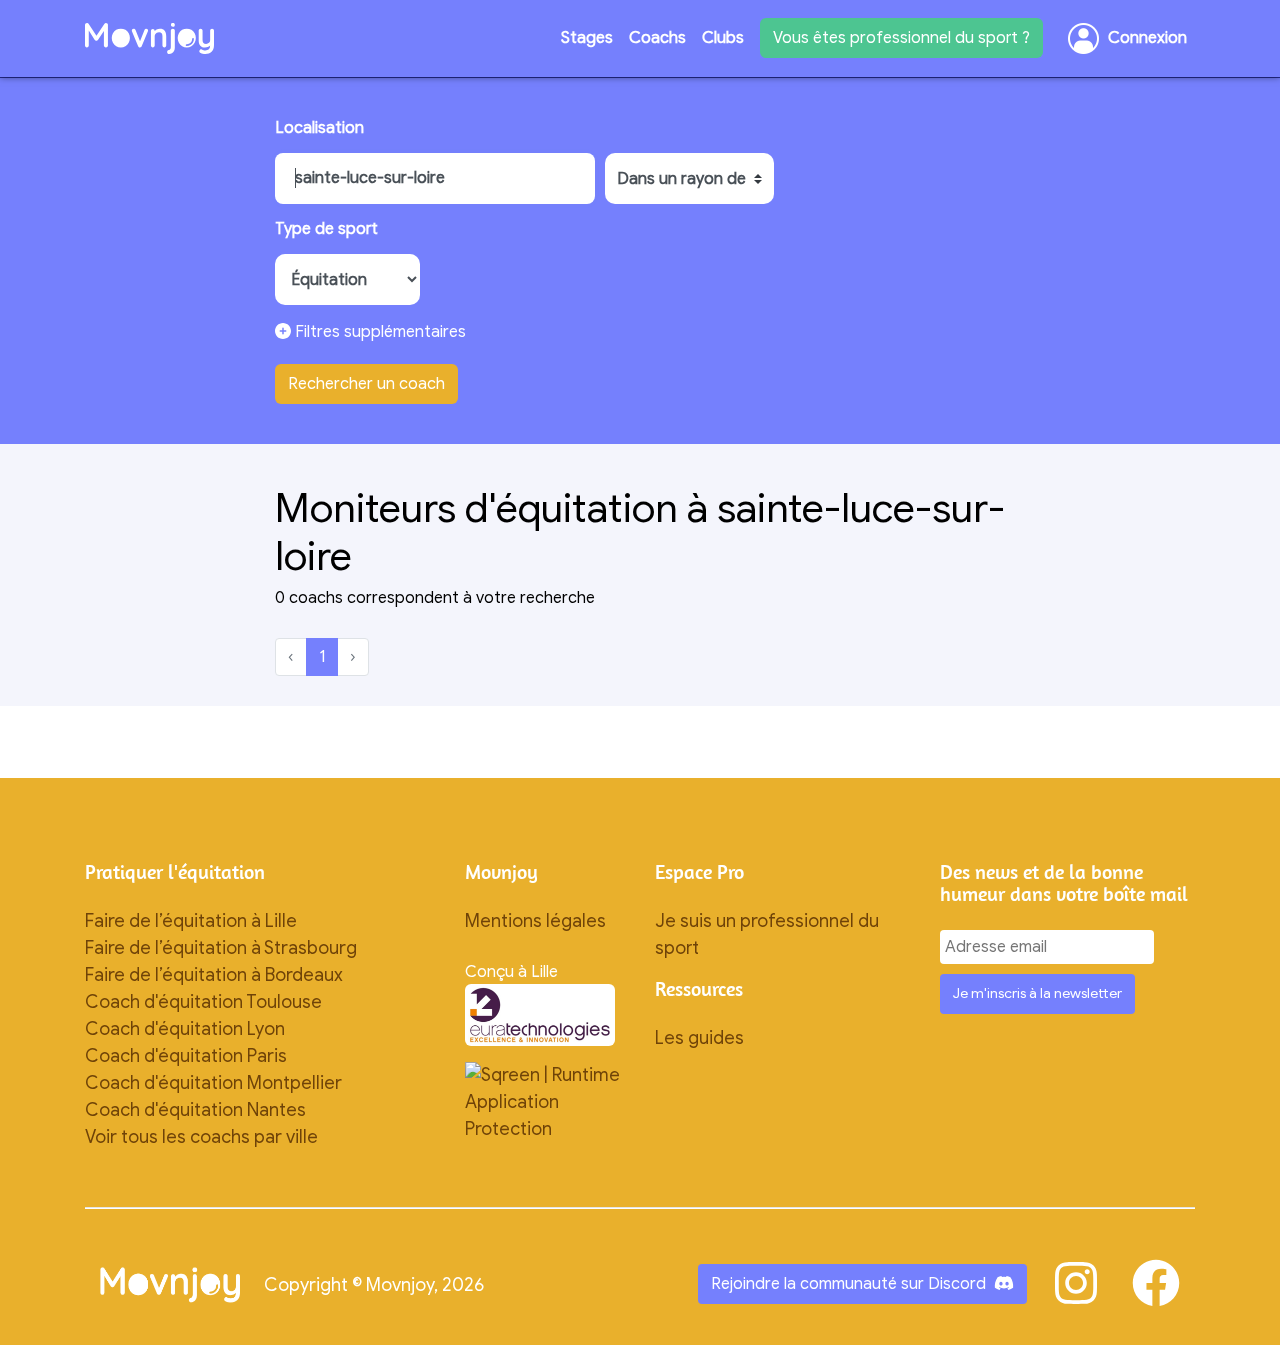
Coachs (657, 38)
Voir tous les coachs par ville (201, 1137)
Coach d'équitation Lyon (185, 1029)
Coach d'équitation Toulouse (203, 1002)
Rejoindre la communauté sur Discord (848, 1284)
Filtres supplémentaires (378, 332)
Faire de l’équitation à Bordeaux (214, 975)
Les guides (699, 1038)
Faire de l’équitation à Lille (191, 921)
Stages (587, 38)
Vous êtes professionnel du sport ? (901, 38)
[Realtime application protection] (545, 1101)
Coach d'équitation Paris (186, 1056)
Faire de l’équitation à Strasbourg (221, 948)
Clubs (723, 38)
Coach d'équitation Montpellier (213, 1083)
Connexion (1147, 38)
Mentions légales (535, 921)
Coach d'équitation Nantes (195, 1110)
